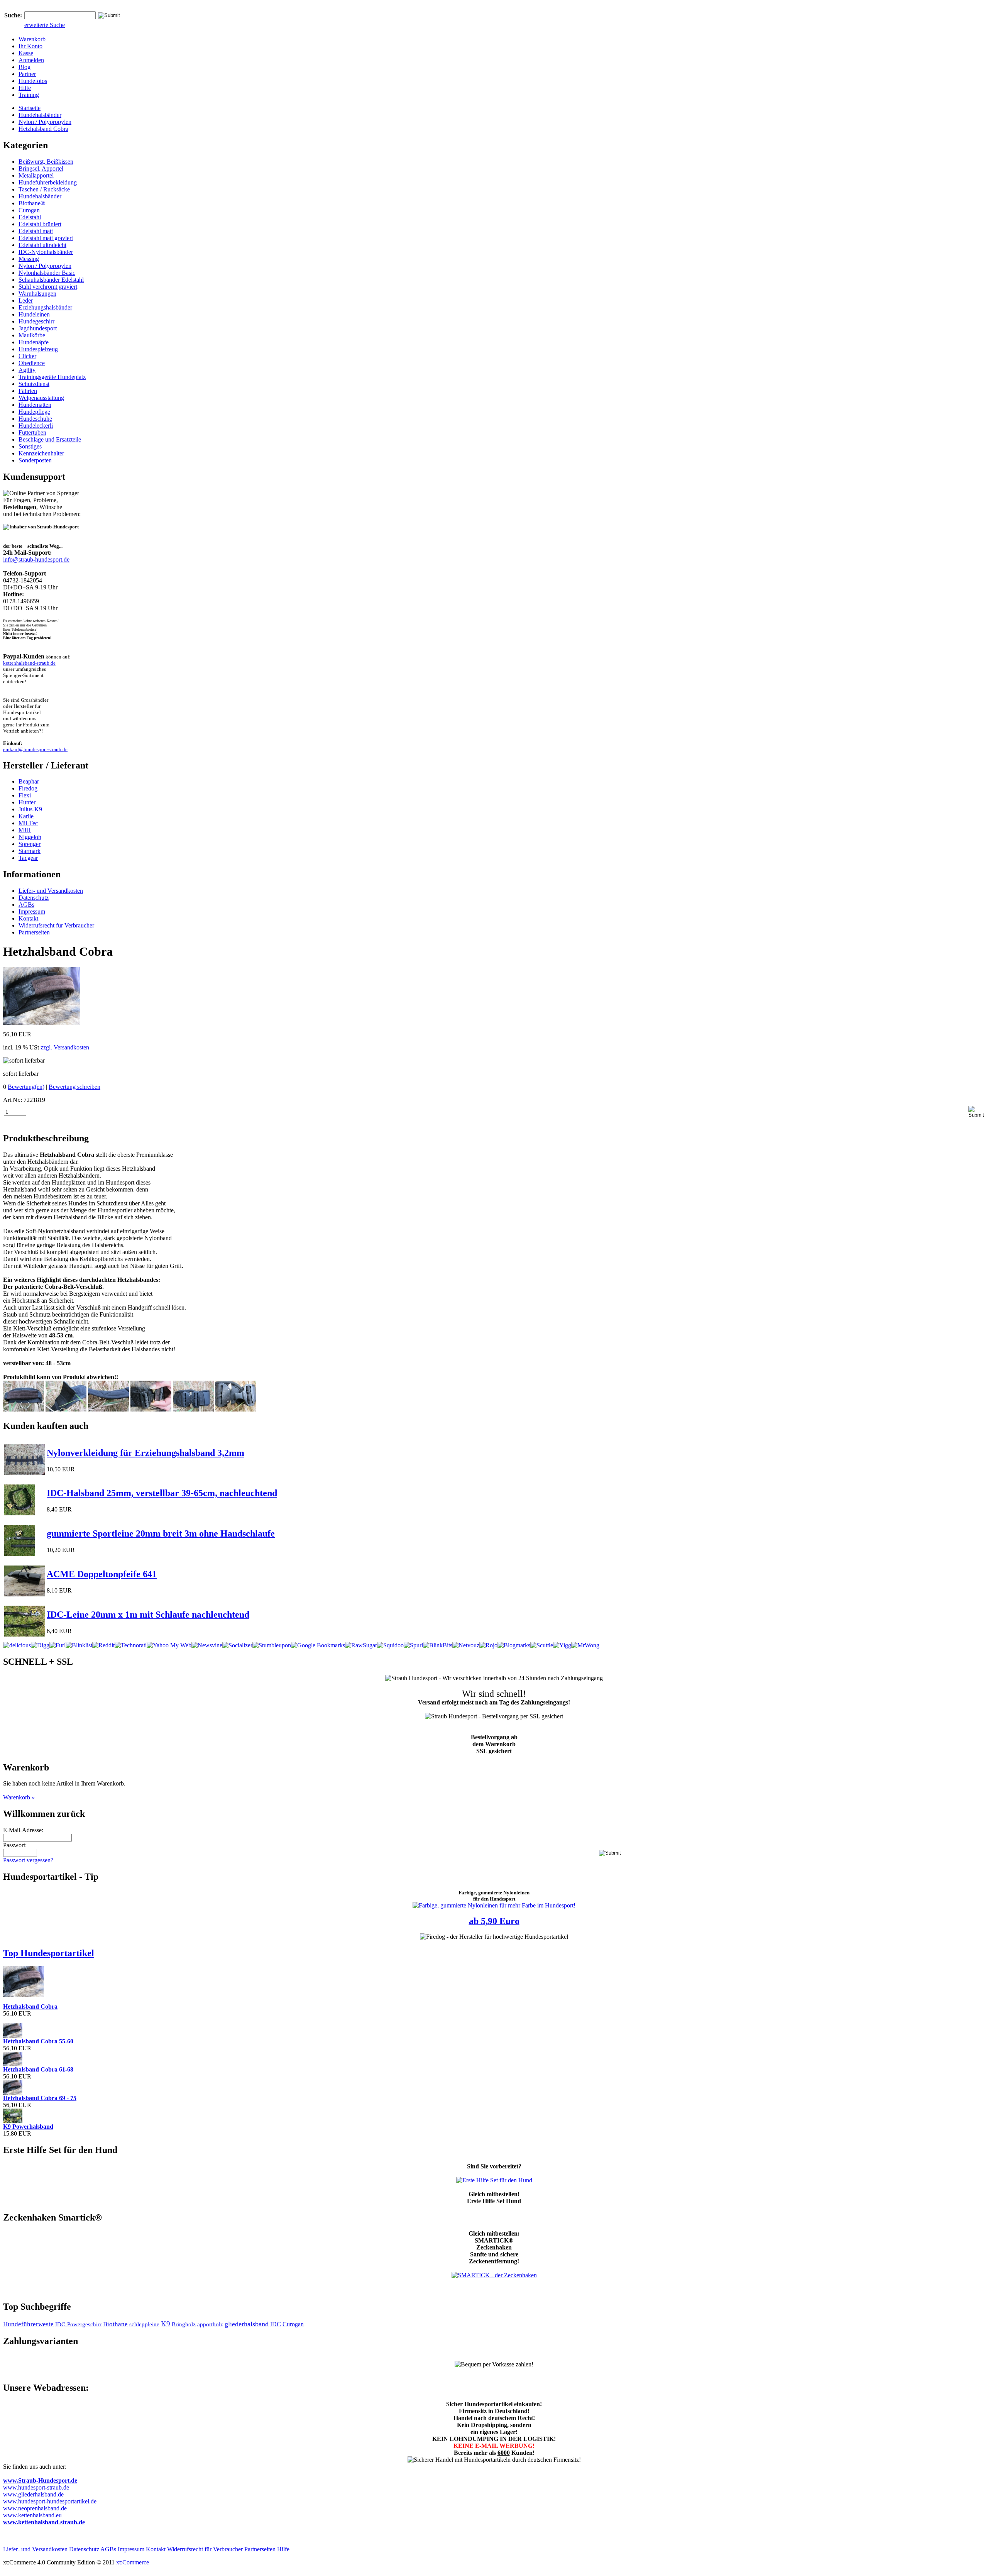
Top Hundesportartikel (49, 1953)
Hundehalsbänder (40, 115)
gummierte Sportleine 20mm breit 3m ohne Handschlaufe (161, 1533)
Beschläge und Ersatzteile (50, 439)
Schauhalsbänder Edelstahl (51, 280)
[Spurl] (413, 1645)
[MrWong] (585, 1645)
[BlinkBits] (438, 1645)
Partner (27, 74)
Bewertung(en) (26, 1087)
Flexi (25, 795)
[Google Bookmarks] (318, 1645)
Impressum (32, 911)
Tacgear (28, 858)
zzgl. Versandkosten (64, 1047)
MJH (25, 830)
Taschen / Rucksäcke (44, 189)
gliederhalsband (247, 2324)
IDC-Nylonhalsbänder (46, 252)
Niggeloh (30, 837)
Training (29, 95)
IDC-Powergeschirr (78, 2324)
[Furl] (58, 1645)
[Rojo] (488, 1645)
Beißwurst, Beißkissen (46, 162)
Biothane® (32, 203)
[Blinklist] (79, 1645)
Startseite (30, 108)
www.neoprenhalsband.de (35, 2508)
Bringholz (184, 2324)
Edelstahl (30, 217)
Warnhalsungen (37, 294)
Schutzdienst (34, 384)
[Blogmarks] (514, 1645)
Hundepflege (34, 412)
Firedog (28, 788)
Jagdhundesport (38, 328)
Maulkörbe (32, 335)
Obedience (32, 363)
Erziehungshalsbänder (45, 307)
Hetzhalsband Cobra (43, 129)
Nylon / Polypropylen (45, 122)
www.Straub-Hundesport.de (40, 2480)
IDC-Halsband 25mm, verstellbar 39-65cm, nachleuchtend (162, 1493)
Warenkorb (32, 39)
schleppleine (144, 2324)
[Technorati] (131, 1645)
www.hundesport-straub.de (36, 2487)
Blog (25, 67)
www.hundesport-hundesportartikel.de (50, 2501)
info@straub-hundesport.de (36, 559)
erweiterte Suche (45, 25)
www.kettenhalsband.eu (32, 2515)
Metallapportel (36, 175)
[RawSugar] (361, 1645)
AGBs (26, 905)
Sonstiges (30, 446)
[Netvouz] (466, 1645)
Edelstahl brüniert (40, 224)
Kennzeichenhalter (41, 453)
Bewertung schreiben (74, 1087)
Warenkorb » (19, 1797)
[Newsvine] (207, 1645)
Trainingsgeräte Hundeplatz (52, 377)
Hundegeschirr (36, 321)
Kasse (26, 53)
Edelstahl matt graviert (46, 238)
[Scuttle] (542, 1645)
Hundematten (35, 405)
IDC (276, 2324)
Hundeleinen (34, 314)
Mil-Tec (28, 823)
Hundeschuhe (35, 419)
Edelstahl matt (36, 231)
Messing (29, 259)
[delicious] (17, 1645)
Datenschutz (34, 898)
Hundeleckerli (36, 426)
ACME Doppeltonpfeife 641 (102, 1574)
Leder (26, 300)
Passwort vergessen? (28, 1860)
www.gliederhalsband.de (33, 2494)
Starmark (30, 851)
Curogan (29, 210)
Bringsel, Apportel (41, 168)
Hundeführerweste (28, 2324)
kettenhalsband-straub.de (29, 663)
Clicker (27, 356)
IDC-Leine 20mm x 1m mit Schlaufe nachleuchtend (148, 1615)
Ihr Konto (30, 46)
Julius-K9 (30, 809)
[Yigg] (562, 1645)
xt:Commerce (133, 2562)
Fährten (28, 391)
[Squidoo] (390, 1645)
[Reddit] (103, 1645)
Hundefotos (33, 81)
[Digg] (40, 1645)
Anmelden (31, 60)
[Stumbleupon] (272, 1645)
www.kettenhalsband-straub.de (44, 2522)
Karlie (26, 816)
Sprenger (30, 844)
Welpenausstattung (41, 398)
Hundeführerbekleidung (48, 182)
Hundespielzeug (38, 349)
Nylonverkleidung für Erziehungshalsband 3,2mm (145, 1453)
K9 (166, 2324)
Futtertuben (32, 432)
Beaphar (29, 781)
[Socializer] (237, 1645)
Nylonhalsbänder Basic (47, 273)
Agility (27, 370)
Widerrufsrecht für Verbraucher (56, 925)
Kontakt (28, 918)
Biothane (115, 2324)
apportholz (210, 2324)
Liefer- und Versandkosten (51, 891)
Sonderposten (35, 460)
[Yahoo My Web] (169, 1645)
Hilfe (25, 88)
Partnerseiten (34, 932)
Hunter (27, 802)
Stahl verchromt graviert (48, 287)
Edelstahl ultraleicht (42, 245)
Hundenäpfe (34, 342)
